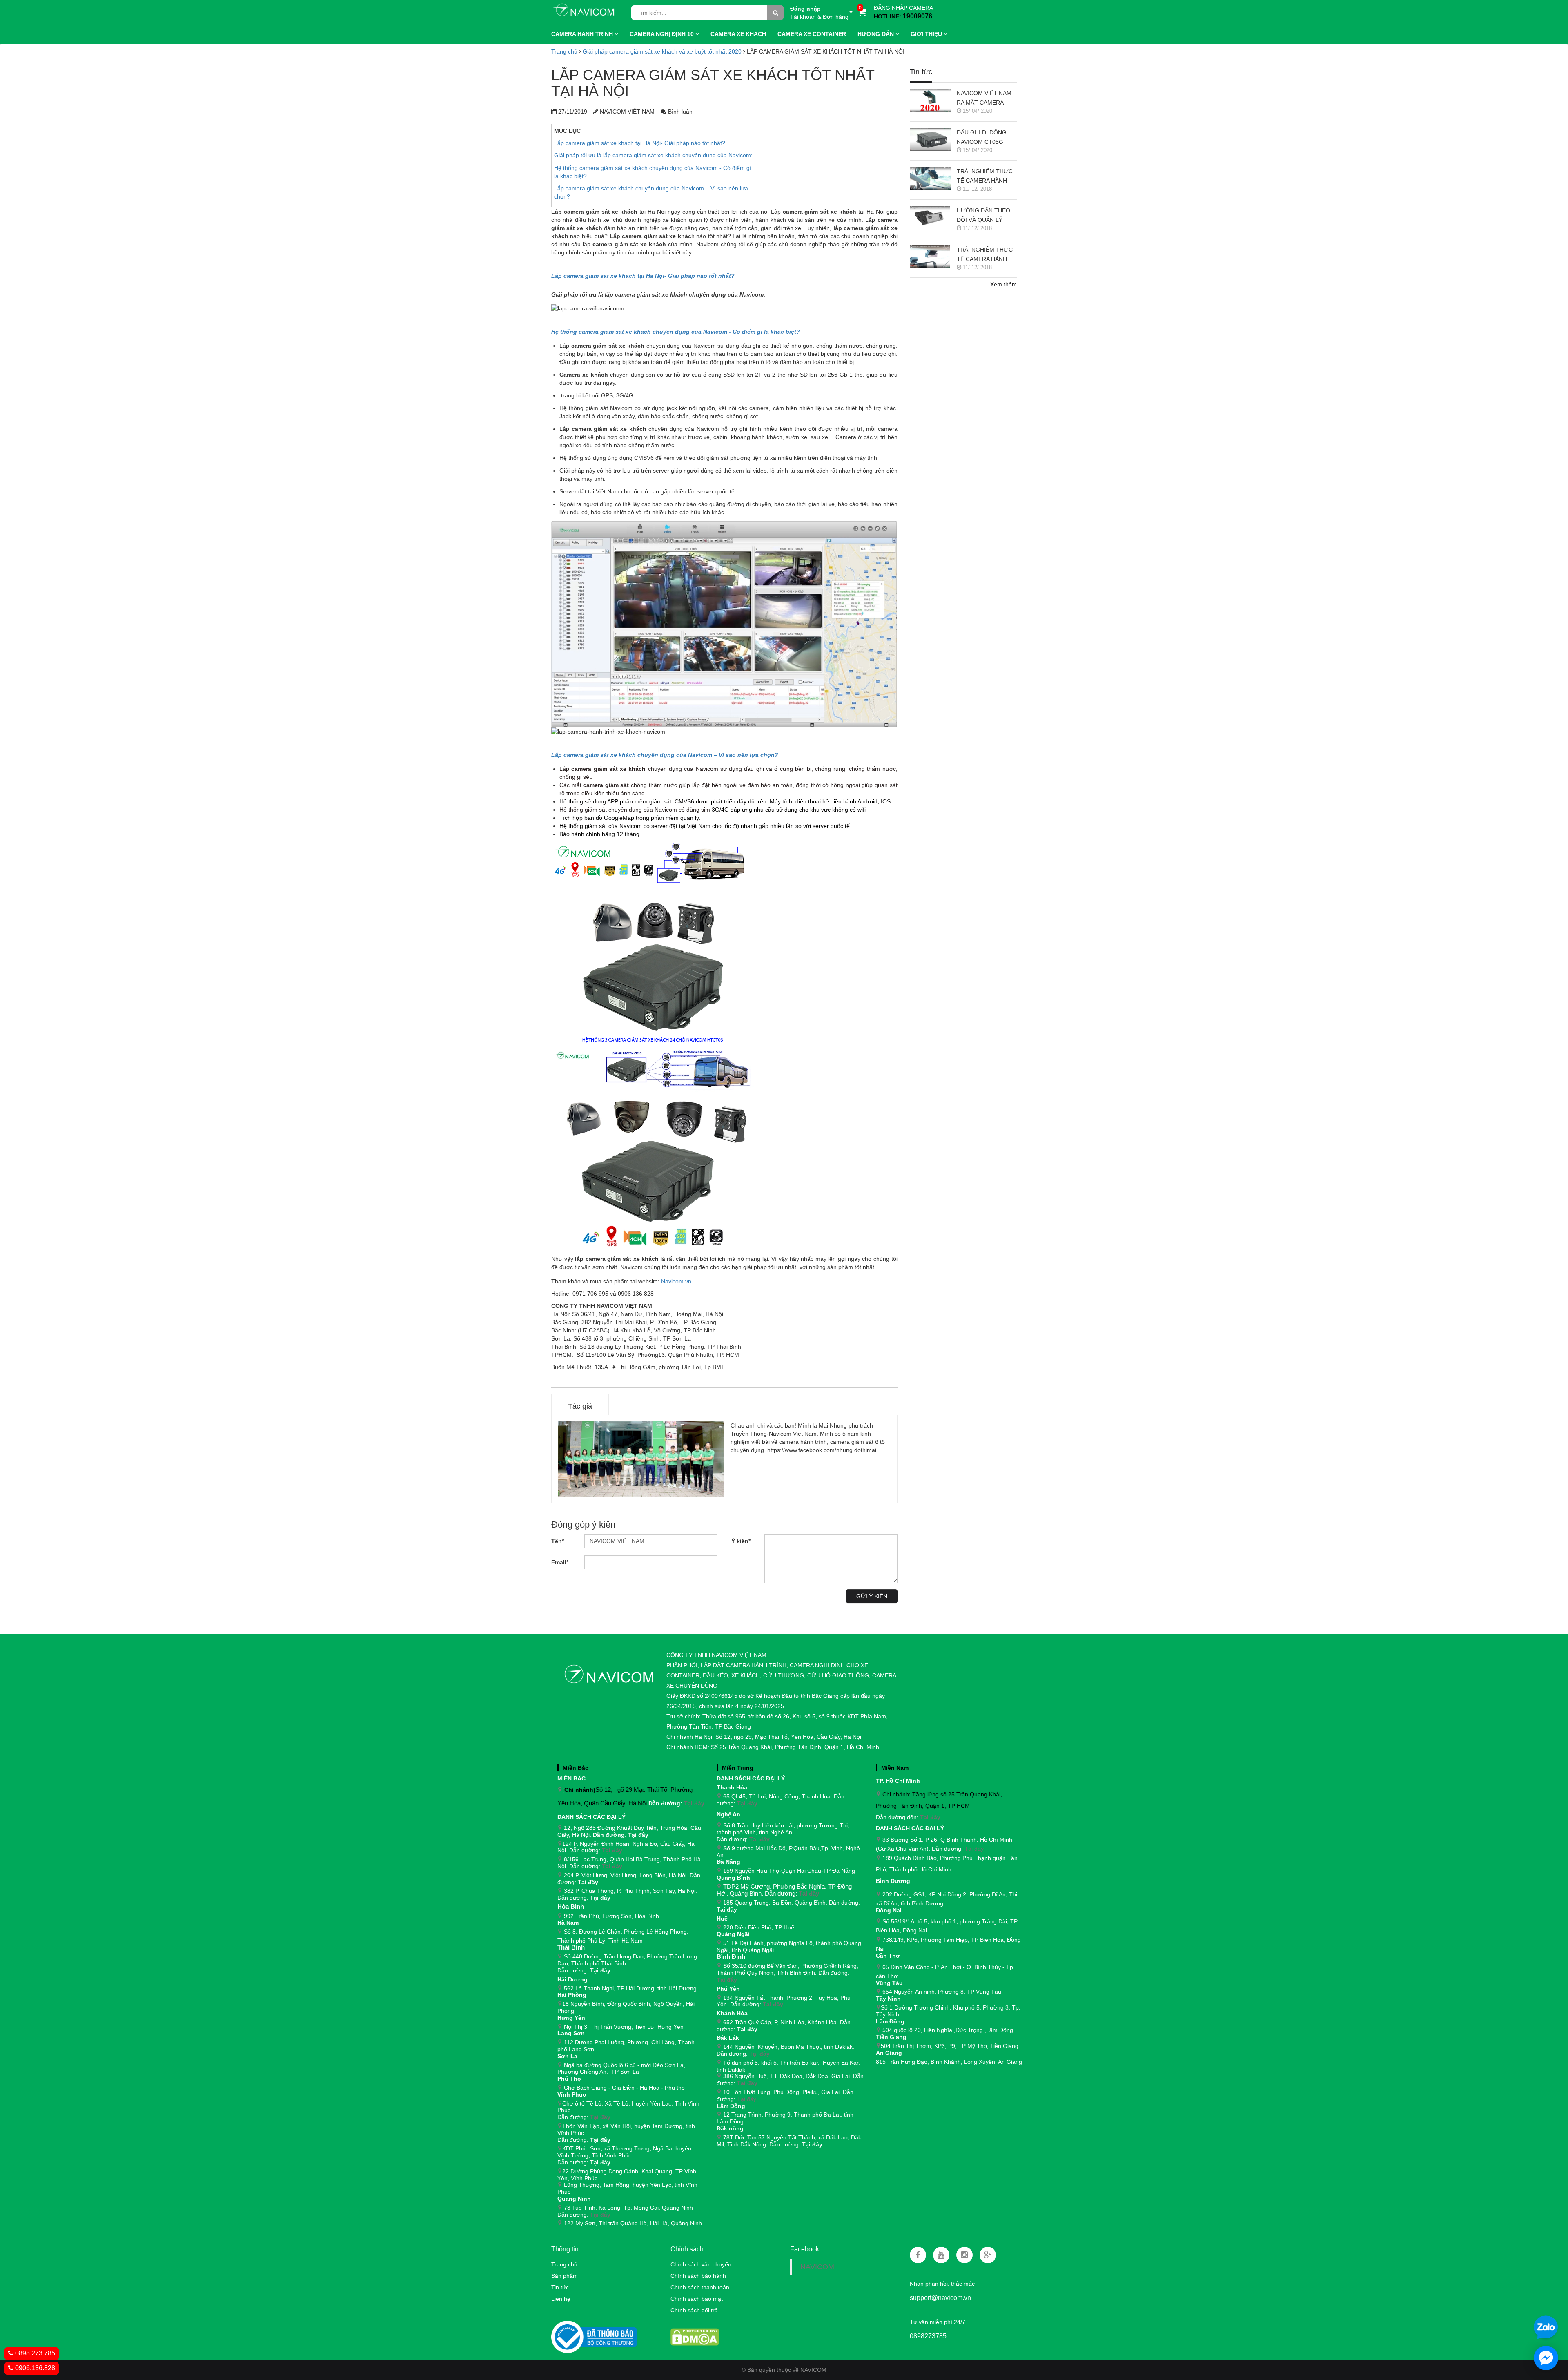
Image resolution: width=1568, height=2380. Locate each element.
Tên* (558, 1541)
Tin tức (560, 2287)
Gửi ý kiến (872, 1596)
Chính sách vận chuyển (701, 2264)
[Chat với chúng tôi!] (1546, 2358)
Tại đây (694, 1803)
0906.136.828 (34, 2368)
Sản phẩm (565, 2276)
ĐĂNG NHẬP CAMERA (903, 8)
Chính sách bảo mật (697, 2299)
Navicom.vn (676, 1281)
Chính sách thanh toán (700, 2287)
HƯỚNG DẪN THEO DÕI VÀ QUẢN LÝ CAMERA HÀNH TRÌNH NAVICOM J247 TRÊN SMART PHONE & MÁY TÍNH (987, 216)
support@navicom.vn (940, 2298)
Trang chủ (564, 51)
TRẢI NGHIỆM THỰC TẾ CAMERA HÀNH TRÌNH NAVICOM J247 (987, 255)
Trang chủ (564, 2264)
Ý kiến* (741, 1541)
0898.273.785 (34, 2353)
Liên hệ (561, 2299)
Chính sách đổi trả (694, 2310)
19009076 (918, 16)
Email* (560, 1562)
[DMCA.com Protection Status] (695, 2336)
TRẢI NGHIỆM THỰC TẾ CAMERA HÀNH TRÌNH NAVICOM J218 (987, 177)
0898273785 (928, 2336)
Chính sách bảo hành (698, 2276)
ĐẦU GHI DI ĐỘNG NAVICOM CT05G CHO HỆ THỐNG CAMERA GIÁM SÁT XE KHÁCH (983, 138)
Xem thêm (1003, 284)
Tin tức (921, 72)
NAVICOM (817, 2267)
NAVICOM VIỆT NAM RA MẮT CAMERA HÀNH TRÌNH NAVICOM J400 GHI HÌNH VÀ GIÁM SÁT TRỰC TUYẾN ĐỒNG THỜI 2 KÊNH (985, 99)
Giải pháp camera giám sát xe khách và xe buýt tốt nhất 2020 (662, 51)
